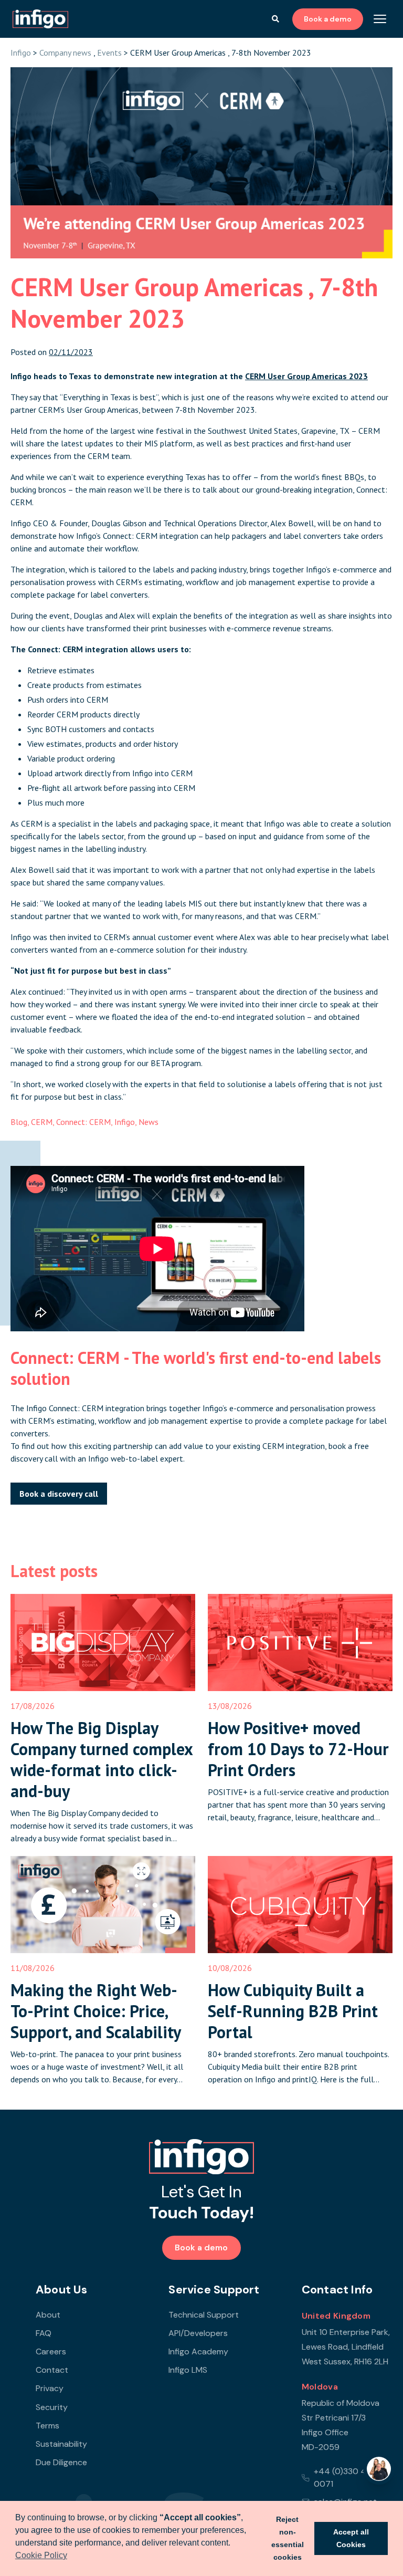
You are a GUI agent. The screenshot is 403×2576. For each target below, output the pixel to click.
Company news (65, 53)
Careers (51, 2351)
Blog (19, 1122)
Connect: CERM (83, 1122)
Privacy (50, 2388)
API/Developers (198, 2333)
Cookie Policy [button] (41, 2555)
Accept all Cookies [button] (351, 2538)
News (149, 1122)
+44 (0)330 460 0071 (346, 2478)
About (48, 2315)
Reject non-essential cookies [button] (288, 2538)
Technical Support (204, 2315)
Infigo (21, 53)
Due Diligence (61, 2462)
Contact (52, 2370)
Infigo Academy (198, 2351)
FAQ (44, 2333)
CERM (42, 1122)
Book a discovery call (59, 1494)
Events (109, 53)
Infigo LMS (188, 2370)
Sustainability (61, 2444)
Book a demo (328, 19)
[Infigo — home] (201, 2157)
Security (52, 2407)
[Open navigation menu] (380, 19)
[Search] (275, 19)
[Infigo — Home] (40, 19)
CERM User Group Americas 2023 (306, 376)
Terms (47, 2426)
